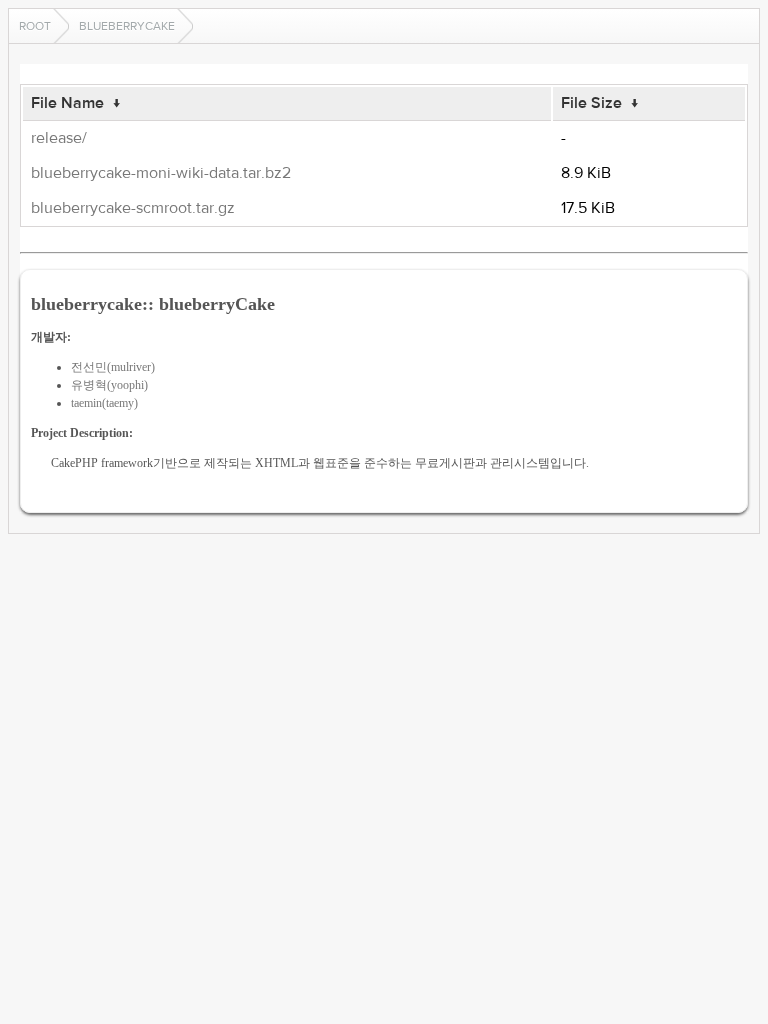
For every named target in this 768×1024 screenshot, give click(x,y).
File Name (67, 103)
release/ (59, 138)
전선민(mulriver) (113, 367)
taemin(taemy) (104, 403)
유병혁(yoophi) (109, 385)
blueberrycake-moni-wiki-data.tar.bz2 (161, 173)
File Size (591, 103)
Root (35, 26)
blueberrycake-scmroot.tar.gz (133, 208)
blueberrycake (127, 26)
